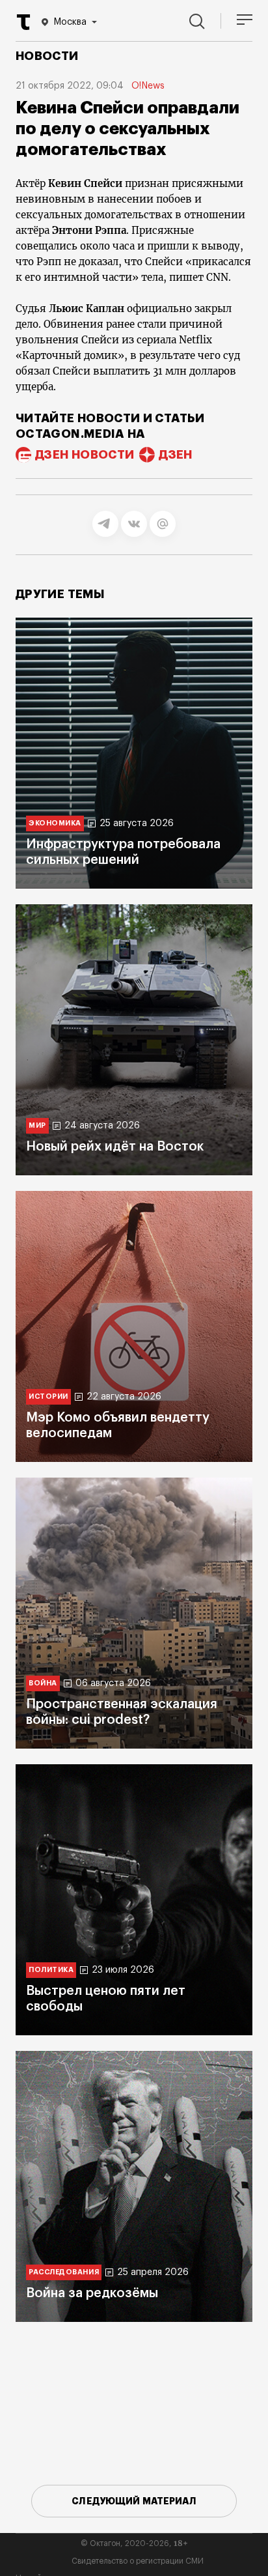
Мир (37, 1125)
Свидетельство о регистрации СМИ (138, 2561)
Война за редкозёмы (92, 2293)
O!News (148, 86)
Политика (51, 1970)
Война (43, 1683)
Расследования (64, 2272)
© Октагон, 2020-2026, (134, 2543)
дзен (175, 455)
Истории (48, 1396)
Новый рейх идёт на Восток (115, 1147)
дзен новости (85, 455)
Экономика (55, 823)
